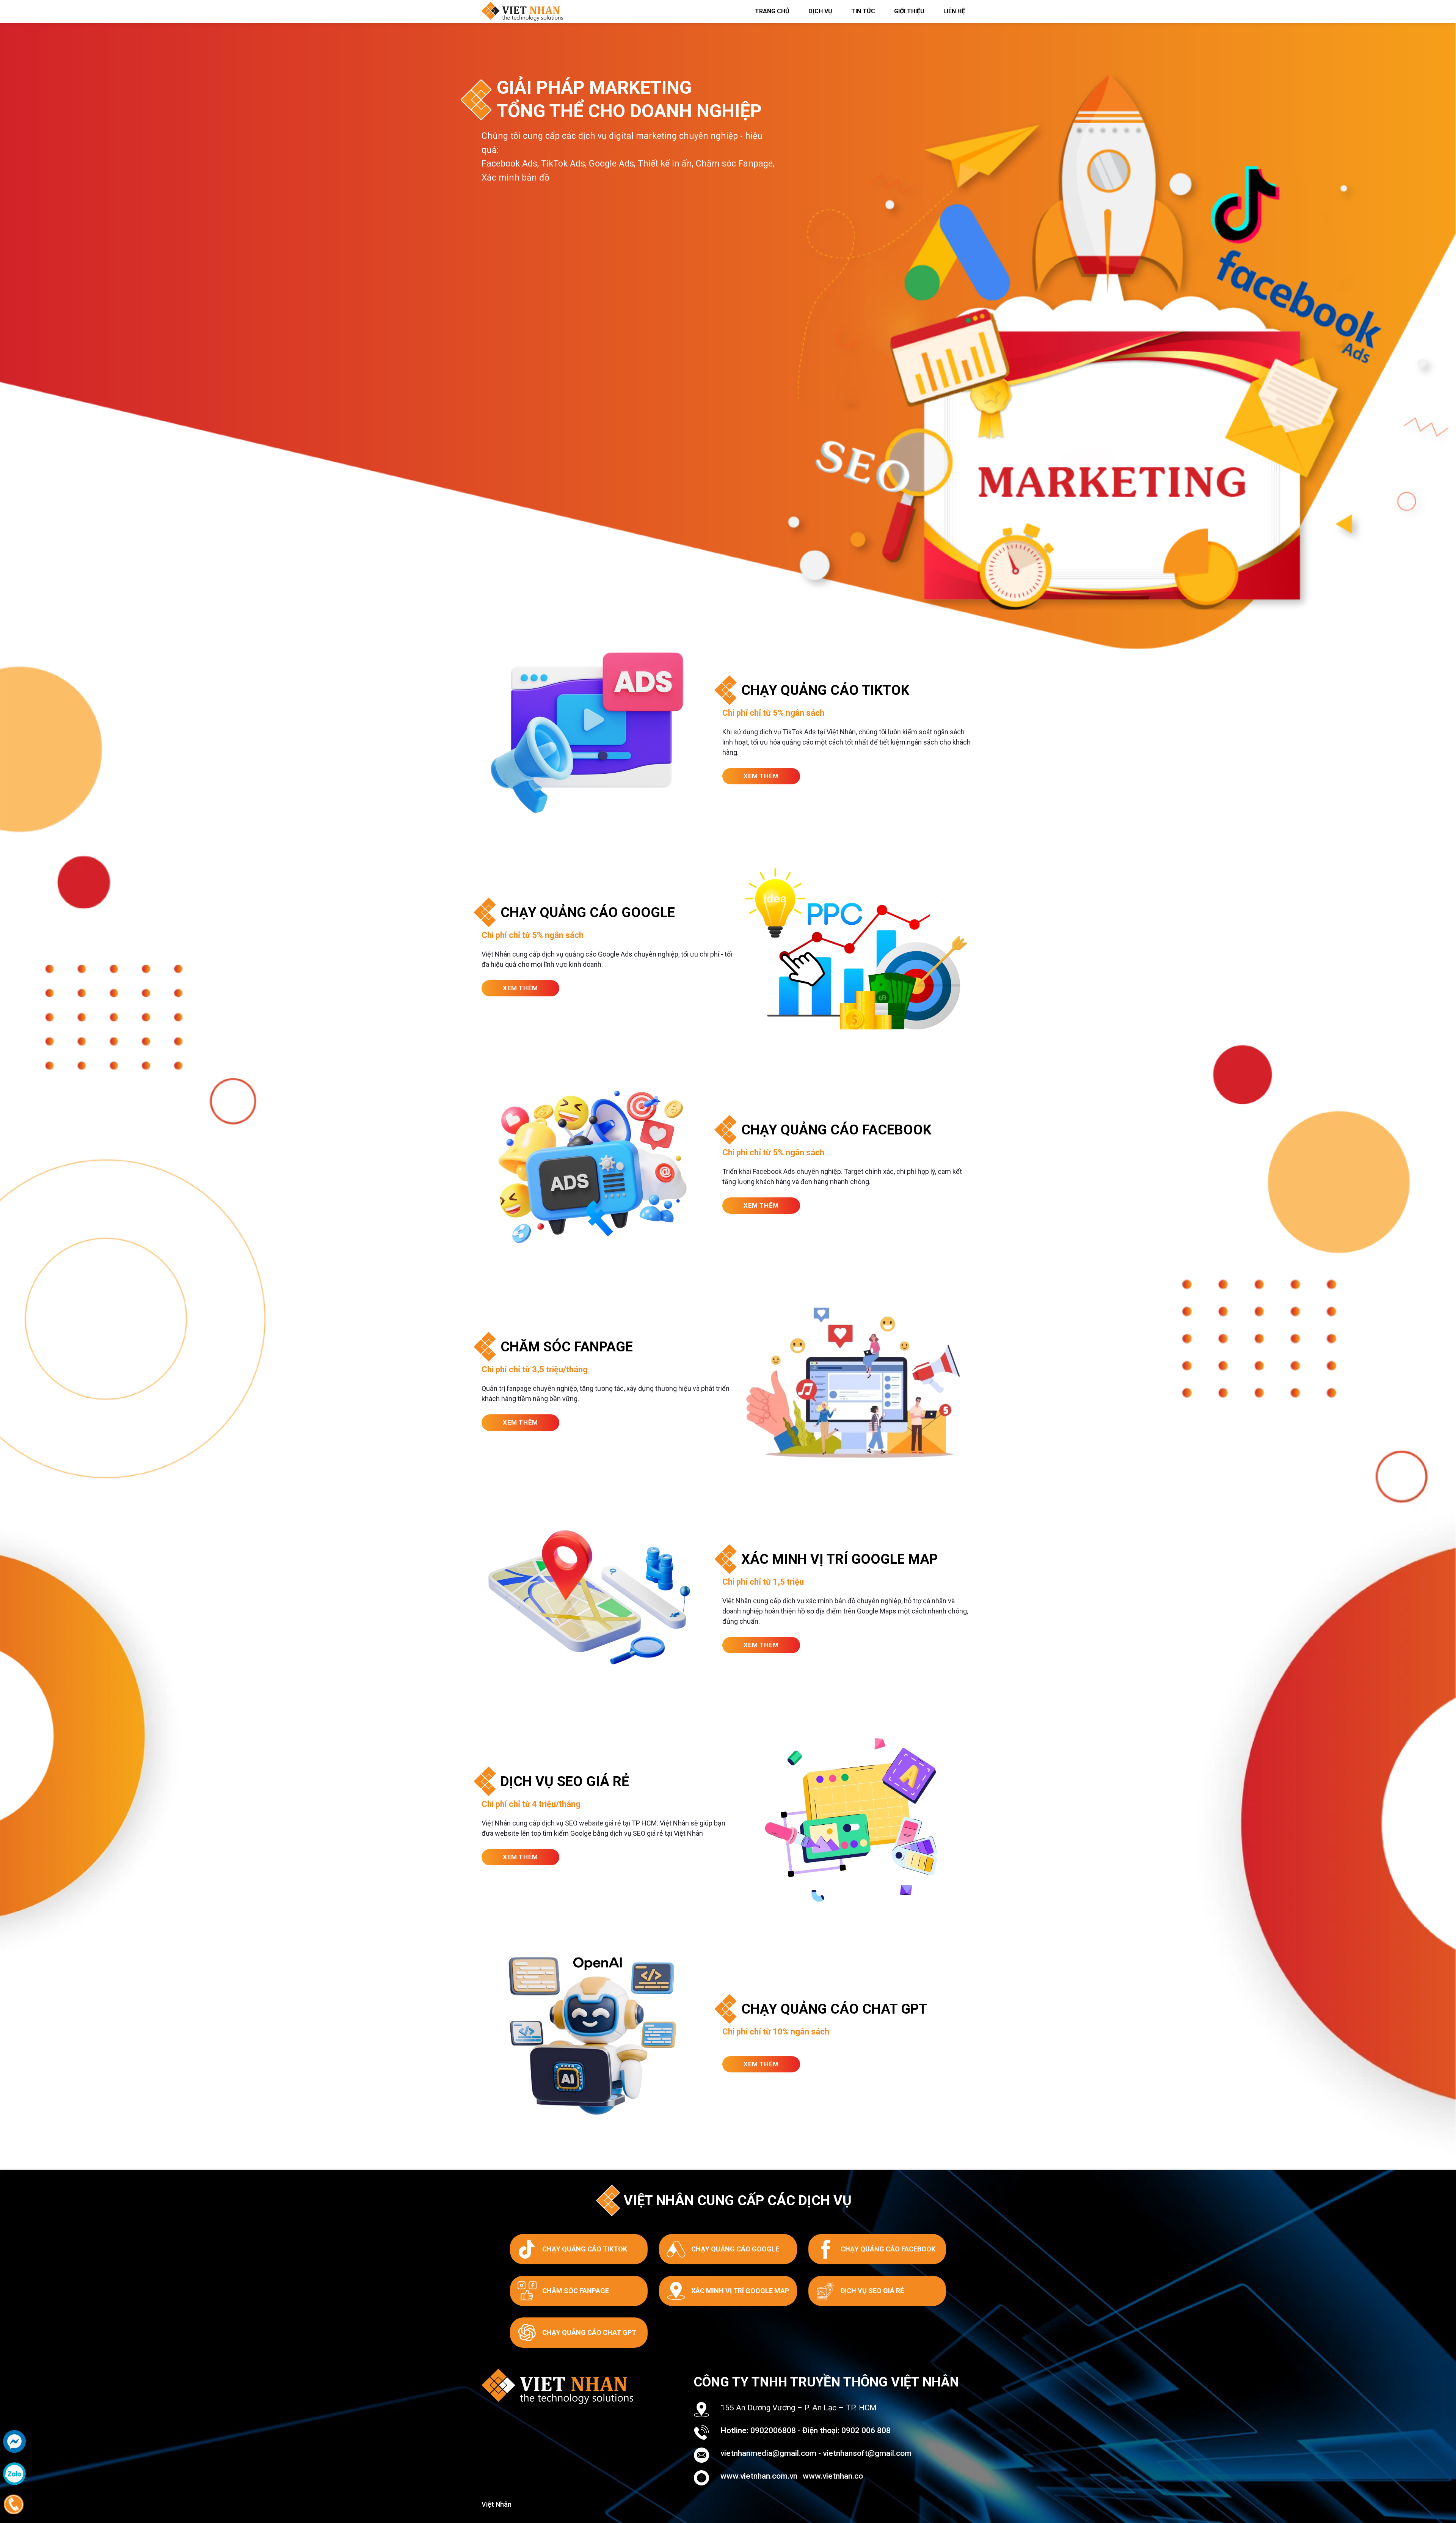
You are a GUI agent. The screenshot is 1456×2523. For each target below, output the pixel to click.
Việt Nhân (497, 2504)
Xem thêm (761, 776)
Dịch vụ (820, 11)
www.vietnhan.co (833, 2476)
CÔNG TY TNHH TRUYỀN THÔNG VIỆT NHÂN (826, 2382)
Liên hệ (954, 11)
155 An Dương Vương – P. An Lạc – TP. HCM (799, 2408)
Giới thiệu (909, 11)
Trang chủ (772, 11)
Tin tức (863, 11)
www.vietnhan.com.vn (759, 2476)
